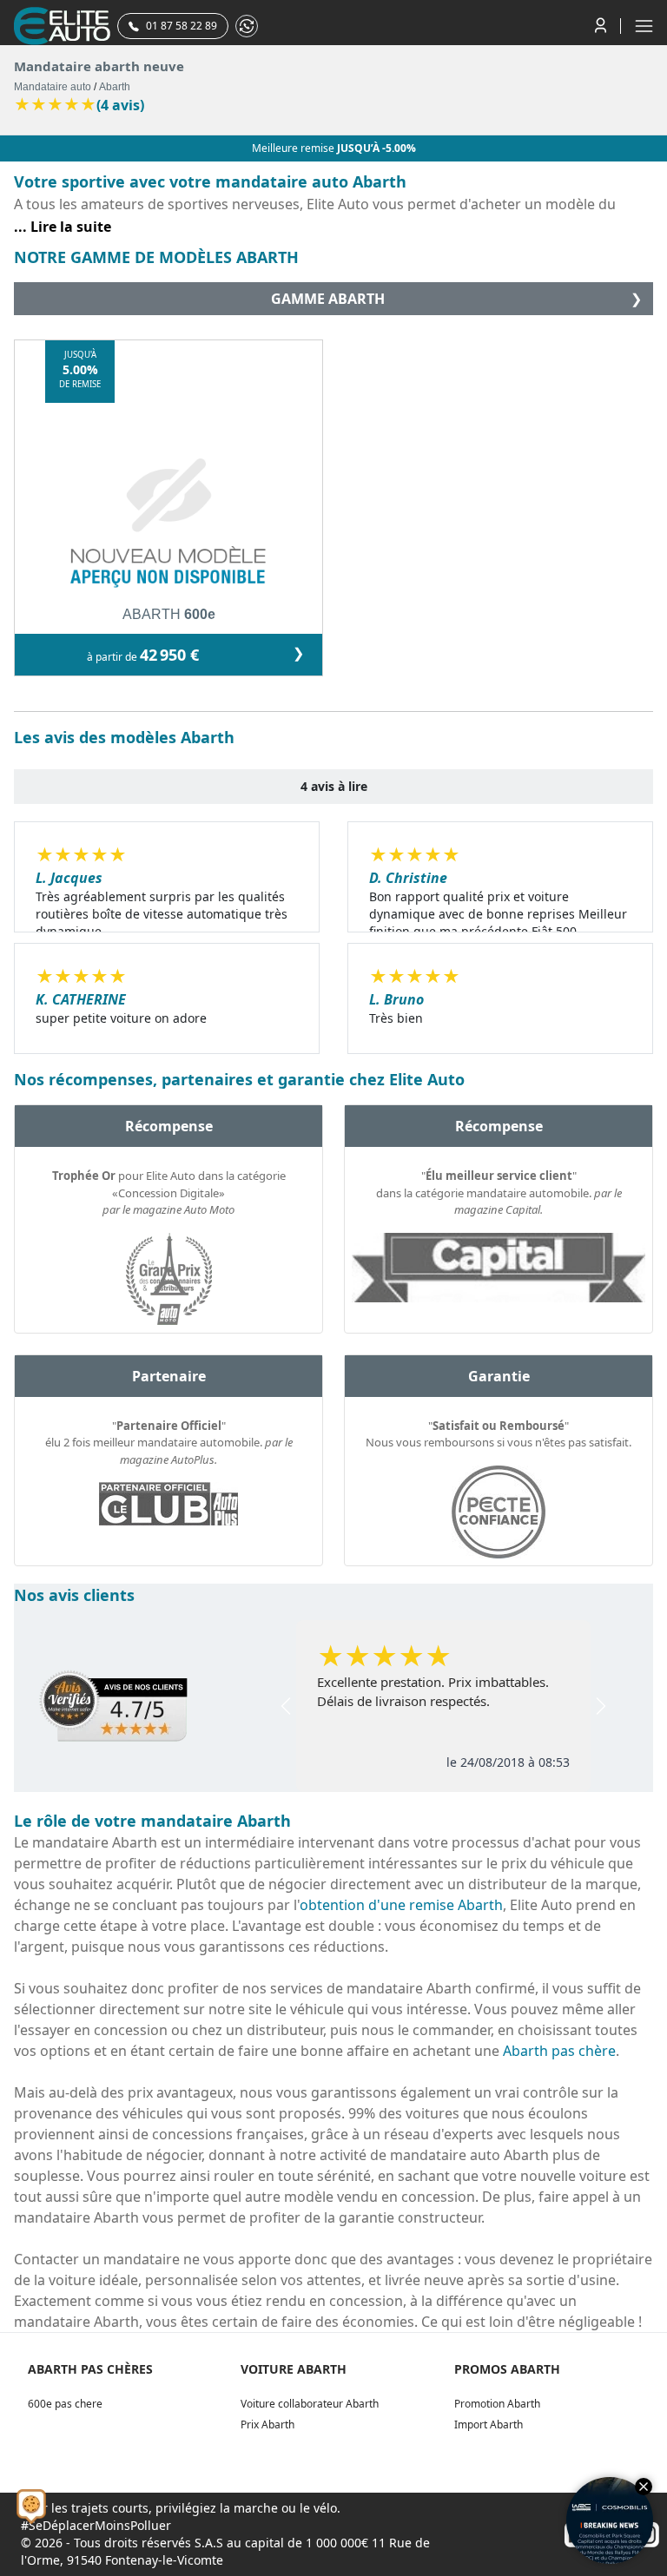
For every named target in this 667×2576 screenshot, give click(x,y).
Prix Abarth (267, 2424)
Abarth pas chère (559, 2051)
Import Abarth (489, 2424)
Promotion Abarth (497, 2404)
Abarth (115, 87)
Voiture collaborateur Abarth (310, 2404)
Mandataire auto (53, 87)
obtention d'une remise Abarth (401, 1905)
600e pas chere (65, 2404)
